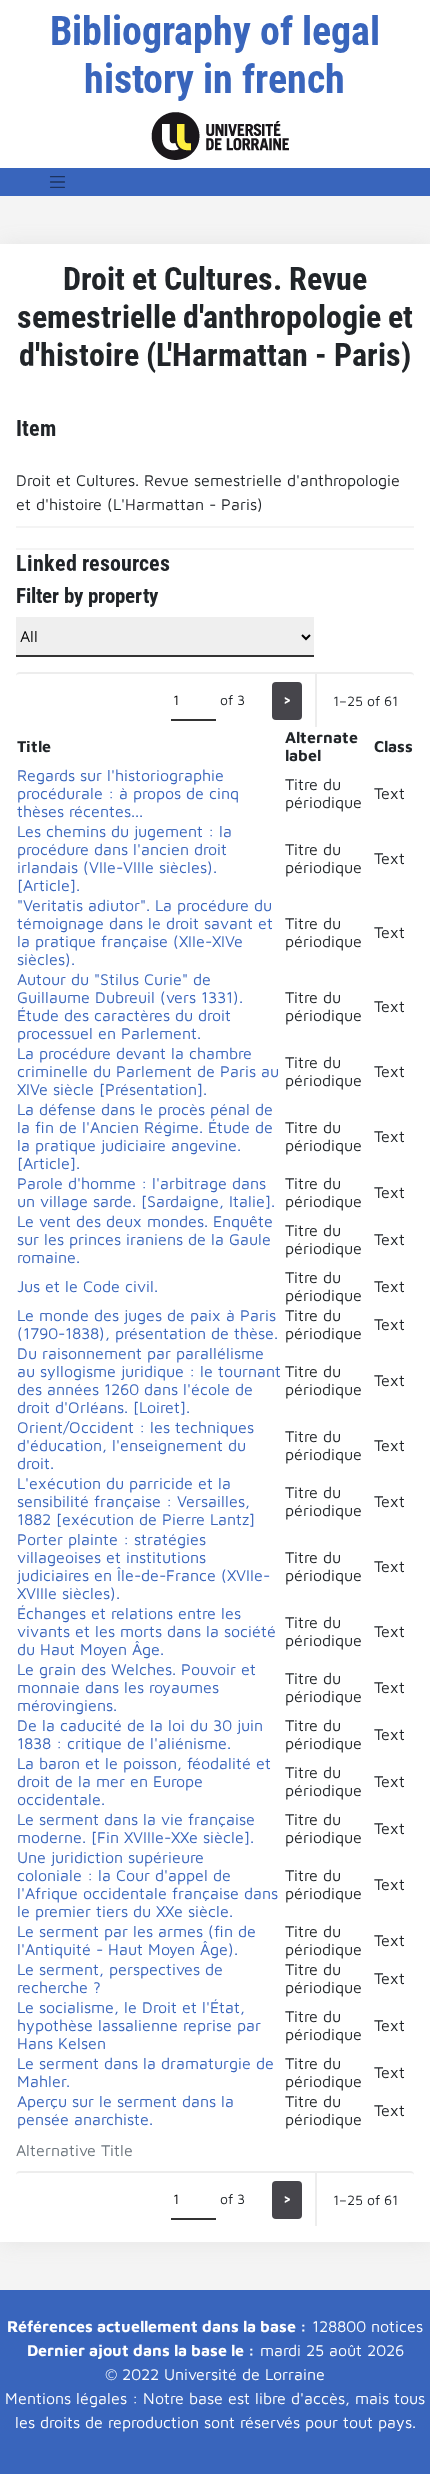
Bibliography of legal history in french (215, 55)
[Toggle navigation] (58, 182)
